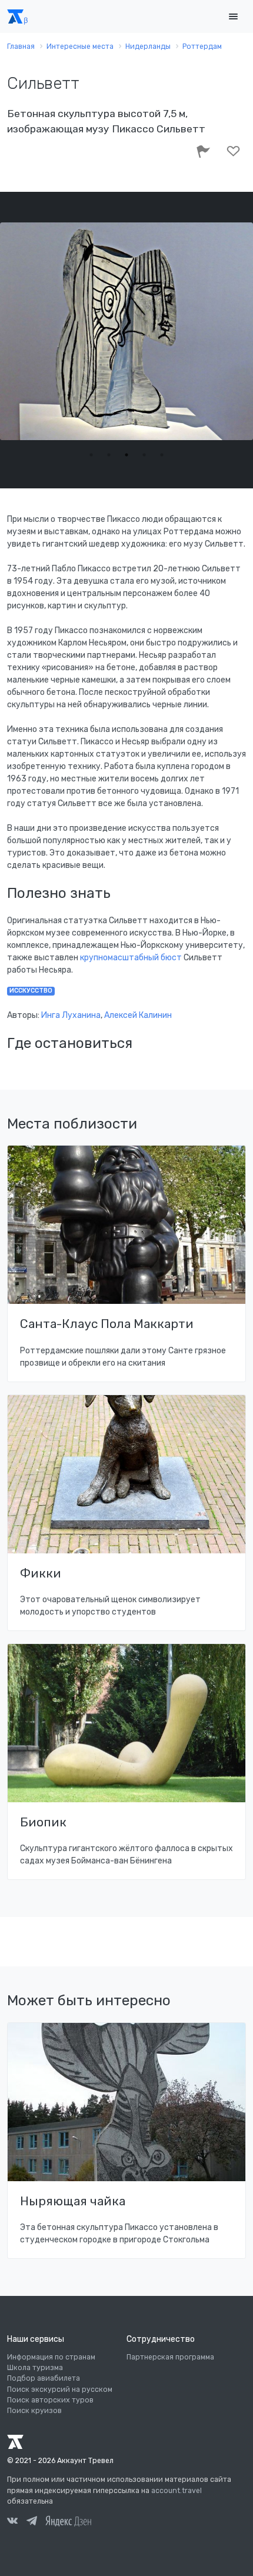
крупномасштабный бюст (132, 958)
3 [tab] (126, 455)
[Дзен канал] (68, 2521)
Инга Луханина (71, 1015)
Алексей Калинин (138, 1015)
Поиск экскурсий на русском (60, 2389)
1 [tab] (91, 455)
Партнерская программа (170, 2357)
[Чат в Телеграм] (32, 2522)
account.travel (177, 2491)
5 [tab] (162, 455)
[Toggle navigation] (233, 17)
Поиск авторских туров (50, 2400)
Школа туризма (35, 2368)
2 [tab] (109, 455)
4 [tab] (144, 455)
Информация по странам (51, 2357)
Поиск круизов (34, 2411)
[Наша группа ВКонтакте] (12, 2522)
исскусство (31, 991)
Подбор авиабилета (44, 2378)
